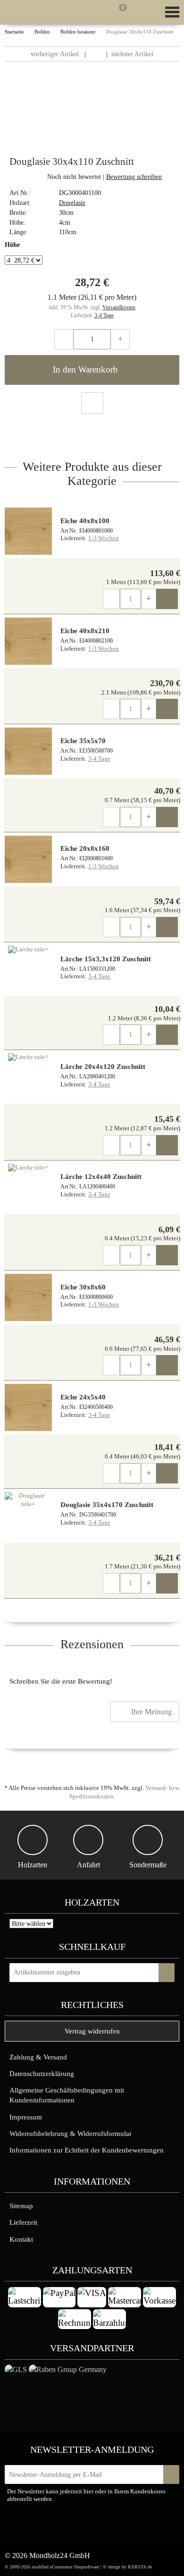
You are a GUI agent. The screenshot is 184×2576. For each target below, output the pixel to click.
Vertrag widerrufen (92, 2031)
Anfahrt (88, 1865)
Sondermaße (148, 1865)
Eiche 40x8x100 (85, 521)
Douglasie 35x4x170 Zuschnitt (107, 1505)
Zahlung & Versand (38, 2057)
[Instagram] (109, 2524)
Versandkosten (119, 307)
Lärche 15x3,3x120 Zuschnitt (106, 959)
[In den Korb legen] (167, 1973)
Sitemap (21, 2206)
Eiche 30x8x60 (83, 1287)
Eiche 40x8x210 (85, 631)
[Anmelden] (104, 14)
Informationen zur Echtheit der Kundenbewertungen (87, 2150)
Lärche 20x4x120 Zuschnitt (103, 1067)
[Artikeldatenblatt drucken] (92, 404)
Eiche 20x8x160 (85, 848)
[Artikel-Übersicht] (96, 54)
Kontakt (21, 2239)
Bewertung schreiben (134, 177)
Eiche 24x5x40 (83, 1397)
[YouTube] (128, 2524)
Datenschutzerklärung (42, 2073)
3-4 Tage (104, 315)
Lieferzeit (23, 2222)
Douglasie (72, 203)
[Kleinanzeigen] (71, 2526)
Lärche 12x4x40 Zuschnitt (101, 1177)
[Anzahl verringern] (64, 339)
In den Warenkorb (87, 369)
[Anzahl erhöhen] (120, 339)
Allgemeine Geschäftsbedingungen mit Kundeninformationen (67, 2095)
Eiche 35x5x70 (83, 741)
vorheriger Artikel (54, 54)
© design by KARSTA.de (127, 2567)
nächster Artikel (133, 54)
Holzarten (33, 1865)
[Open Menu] (171, 12)
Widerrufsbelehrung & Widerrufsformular (71, 2133)
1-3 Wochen (104, 538)
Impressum (26, 2117)
